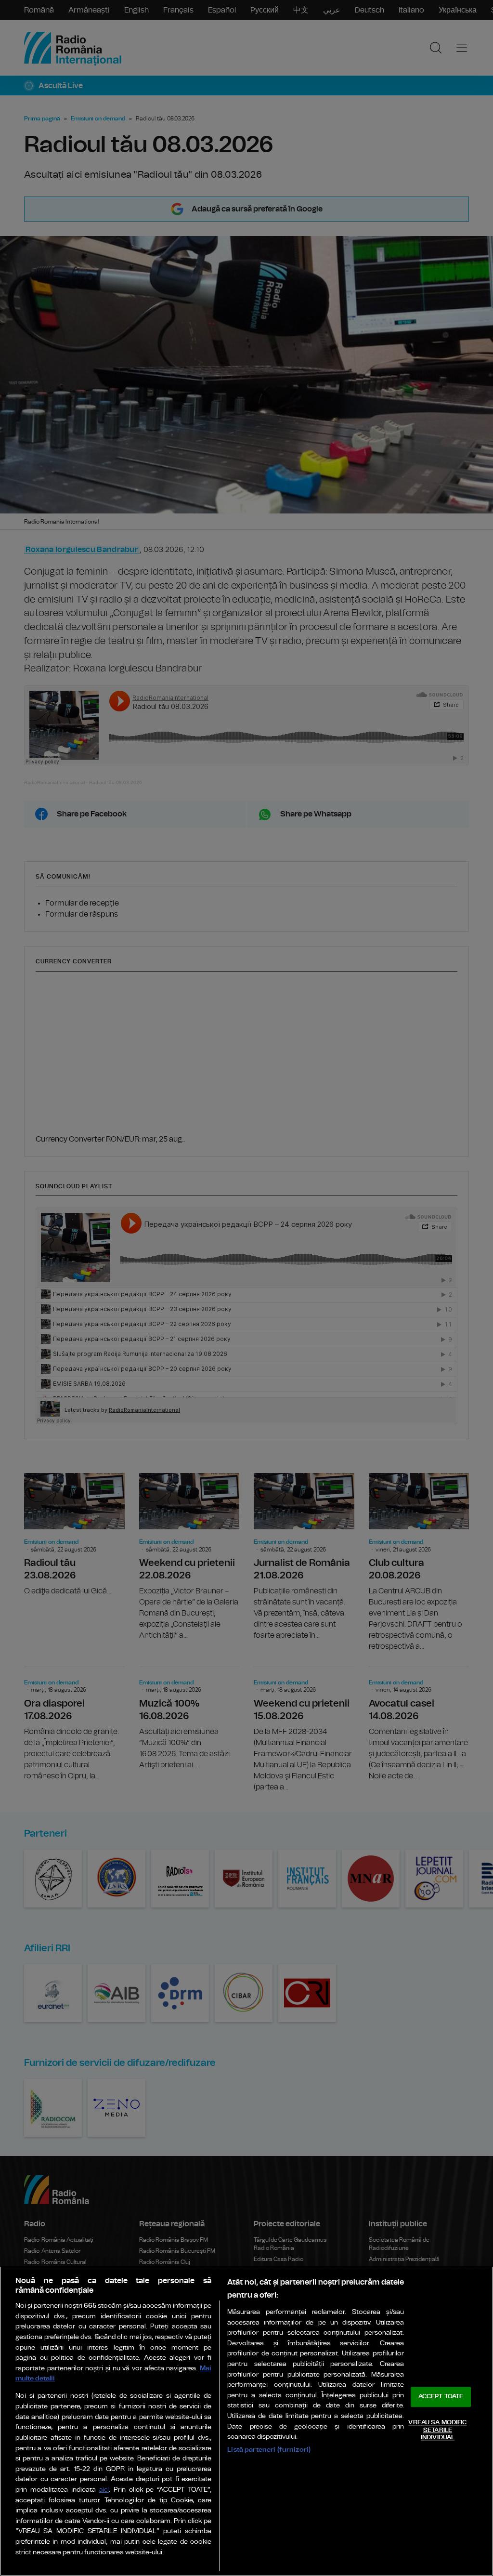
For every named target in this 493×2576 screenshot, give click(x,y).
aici (104, 2490)
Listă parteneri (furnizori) (269, 2450)
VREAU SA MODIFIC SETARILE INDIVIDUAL (437, 2430)
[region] (246, 2421)
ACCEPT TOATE (441, 2397)
